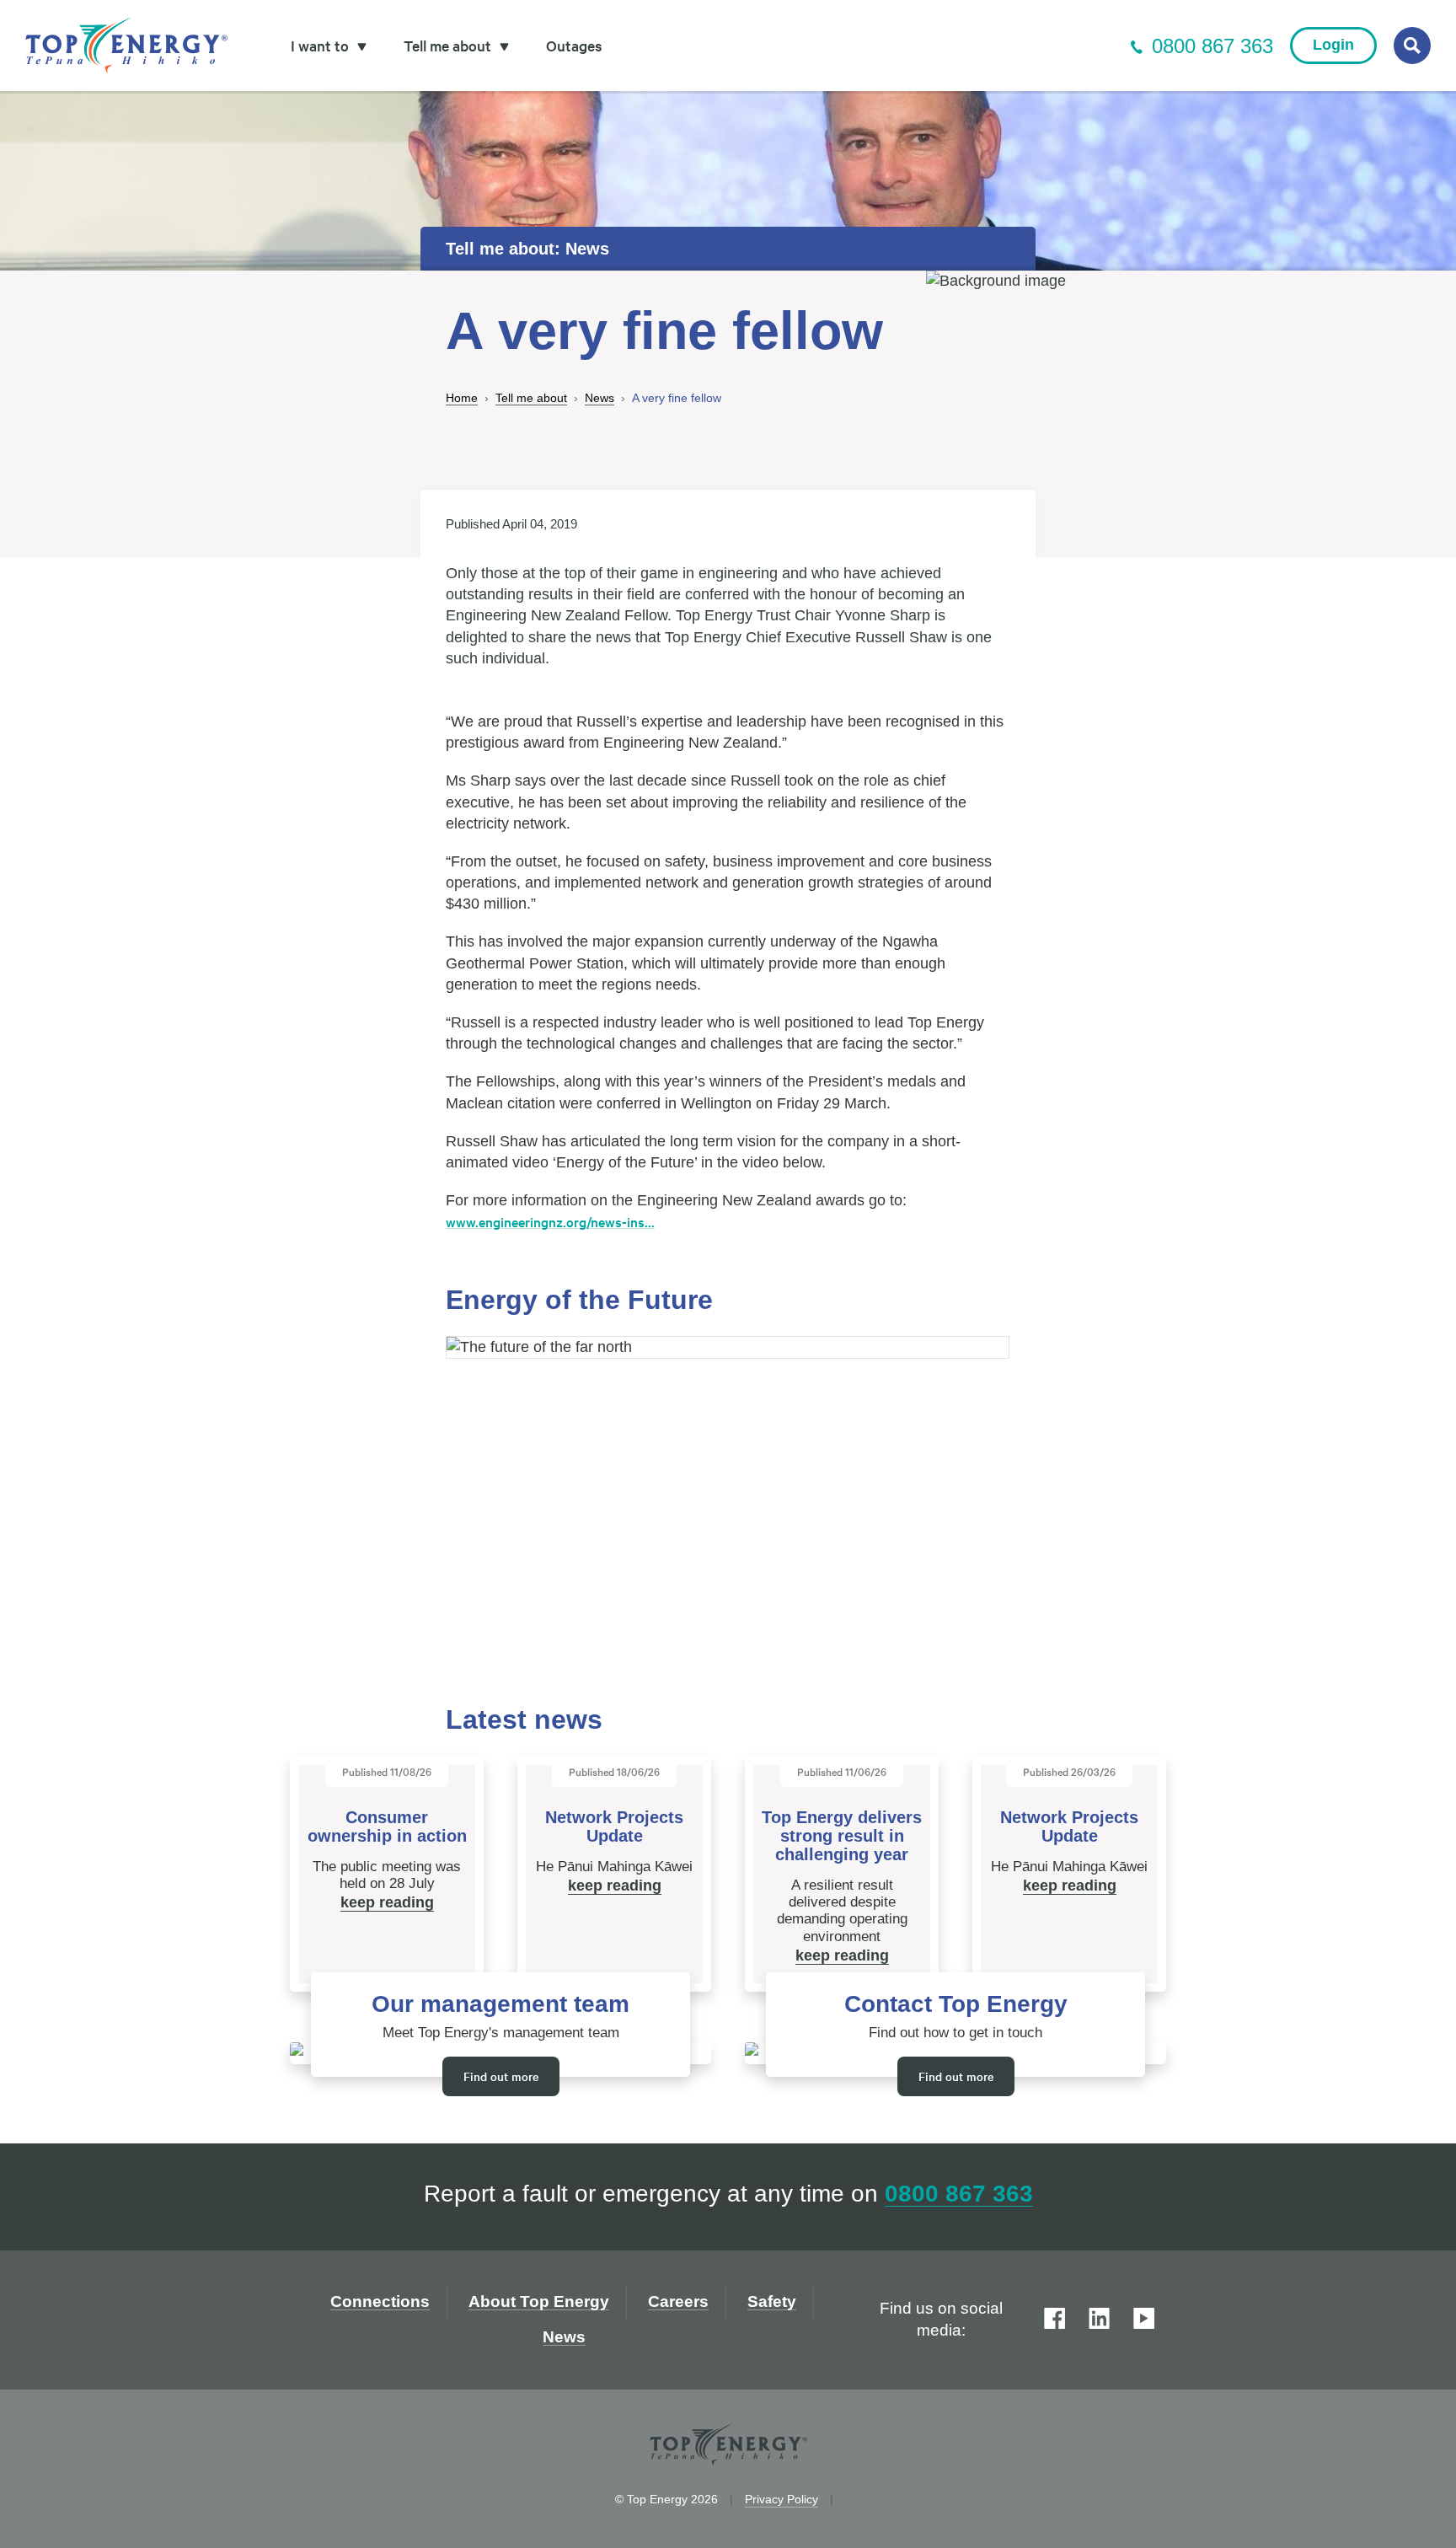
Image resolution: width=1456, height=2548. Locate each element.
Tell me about (531, 398)
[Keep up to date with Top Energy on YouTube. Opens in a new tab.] (1144, 2320)
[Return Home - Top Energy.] (126, 46)
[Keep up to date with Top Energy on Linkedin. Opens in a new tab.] (1099, 2320)
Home (462, 398)
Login (1333, 45)
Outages (574, 45)
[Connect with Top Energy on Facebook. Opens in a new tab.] (1055, 2320)
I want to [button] (321, 45)
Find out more (501, 2076)
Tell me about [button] (449, 45)
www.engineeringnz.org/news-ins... (550, 1221)
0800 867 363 (1212, 46)
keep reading (387, 1902)
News (600, 398)
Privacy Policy (782, 2499)
